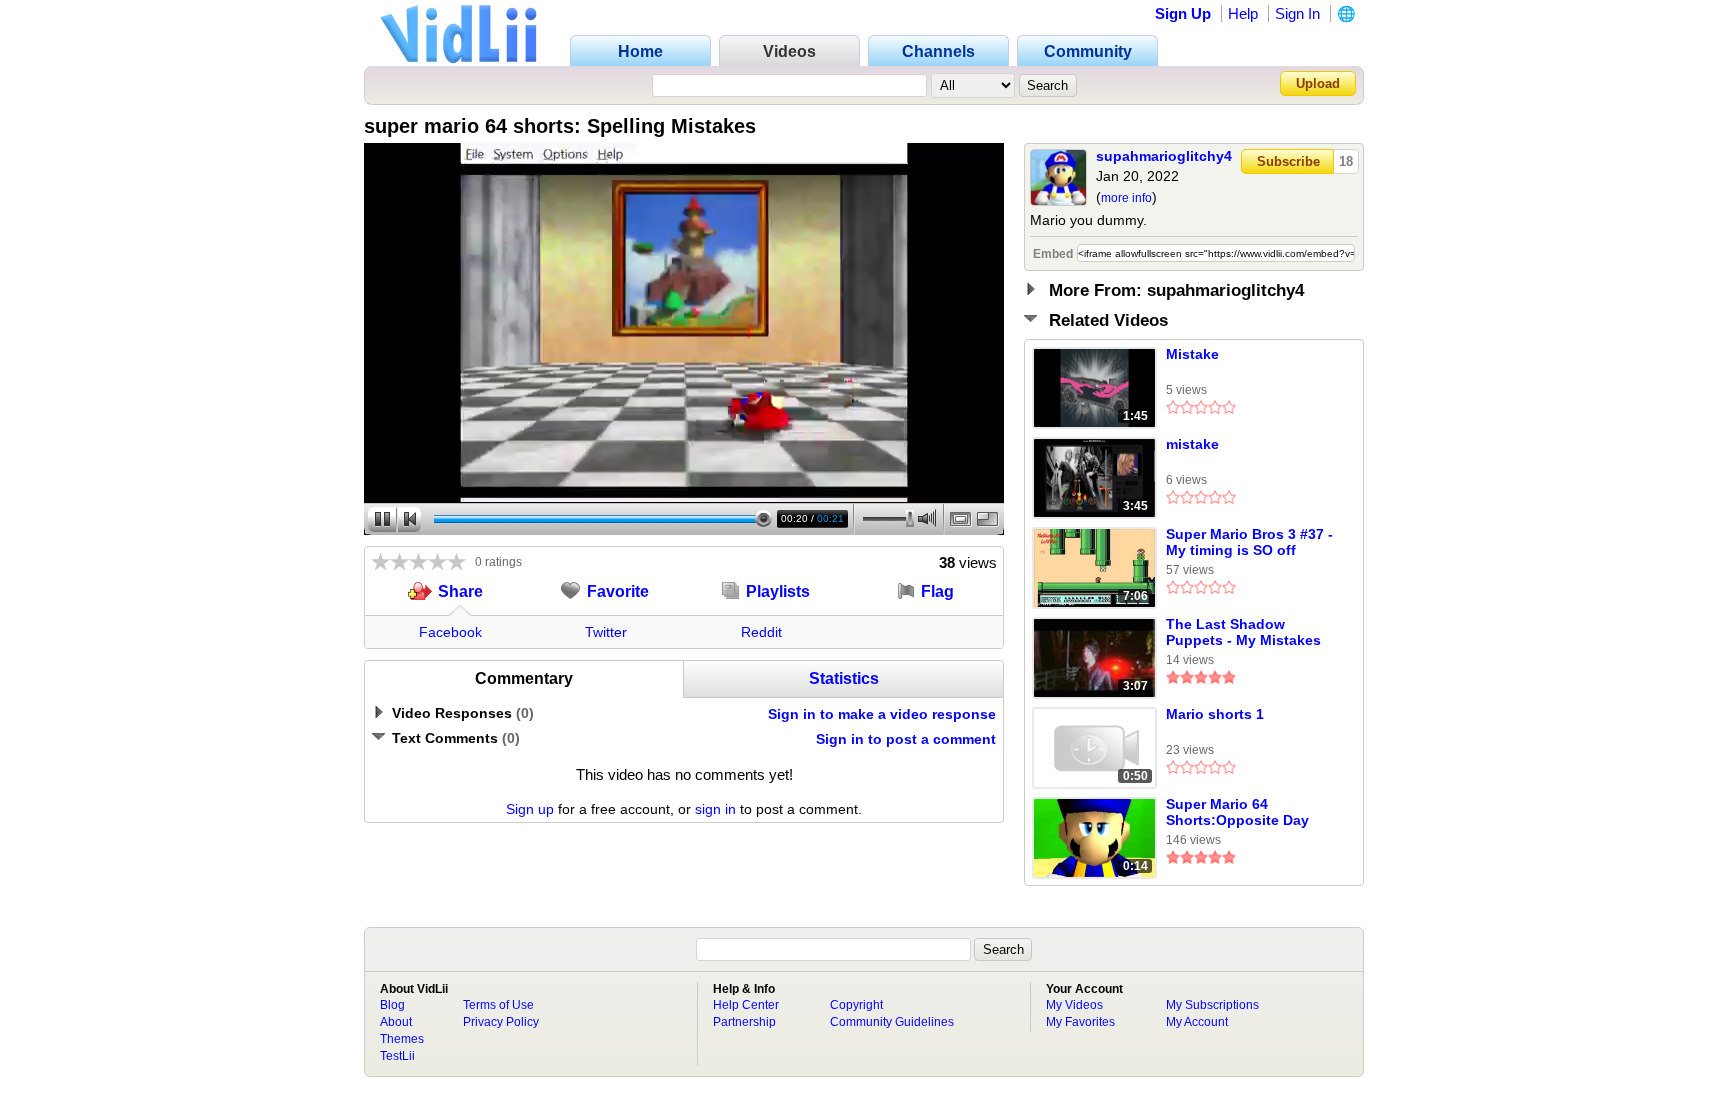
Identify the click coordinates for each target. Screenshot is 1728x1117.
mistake (1192, 444)
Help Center (746, 1005)
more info (1126, 198)
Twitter (606, 632)
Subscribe (1288, 161)
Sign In (1297, 13)
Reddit (761, 632)
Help (1243, 13)
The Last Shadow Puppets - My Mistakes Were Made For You (1243, 633)
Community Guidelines (892, 1022)
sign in (715, 809)
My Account (1197, 1022)
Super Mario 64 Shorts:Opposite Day (1237, 812)
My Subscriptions (1212, 1005)
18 (1346, 161)
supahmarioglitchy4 (1164, 156)
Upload (1318, 83)
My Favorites (1080, 1022)
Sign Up (1183, 13)
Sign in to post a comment (906, 739)
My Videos (1074, 1005)
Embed (1053, 254)
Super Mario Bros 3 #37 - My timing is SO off (1249, 542)
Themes (402, 1039)
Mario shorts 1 (1215, 714)
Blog (392, 1005)
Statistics (844, 678)
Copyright (856, 1005)
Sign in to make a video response (882, 714)
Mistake (1192, 354)
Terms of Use (498, 1005)
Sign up (530, 809)
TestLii (397, 1056)
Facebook (450, 632)
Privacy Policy (501, 1022)
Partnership (744, 1022)
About (396, 1022)
